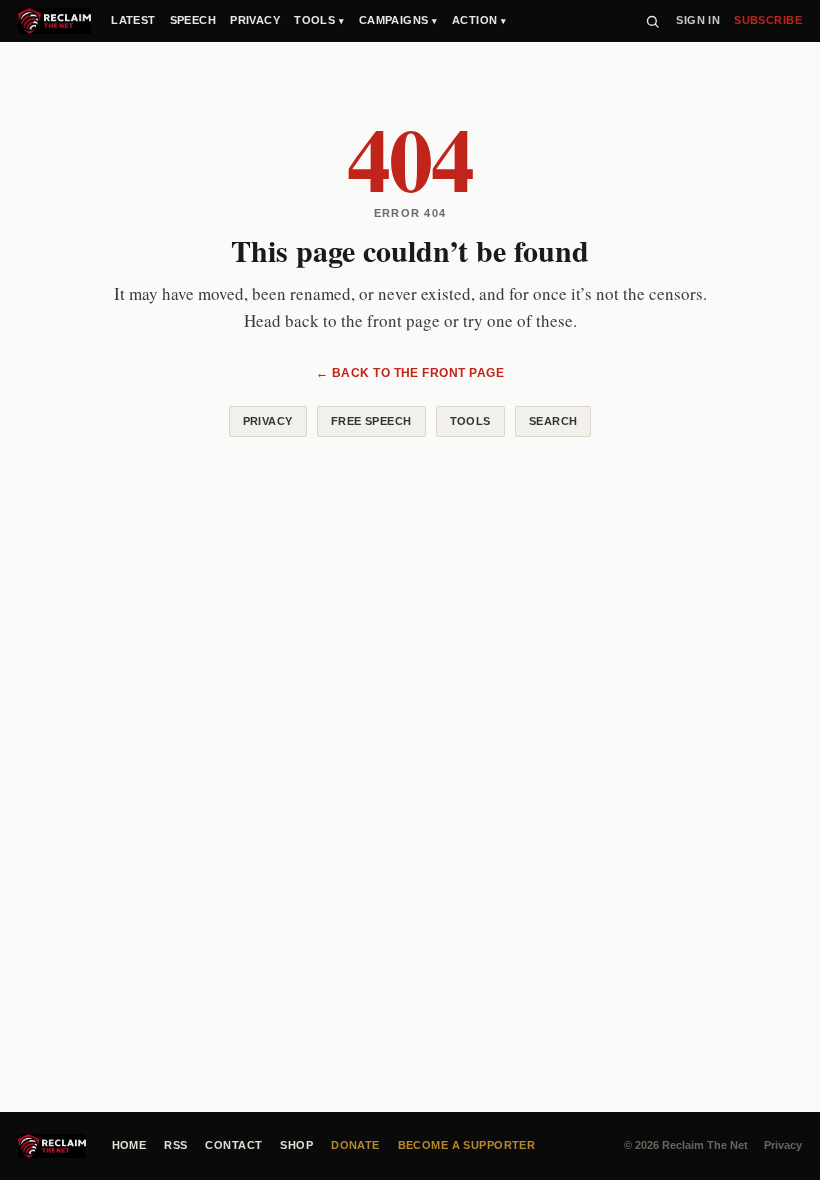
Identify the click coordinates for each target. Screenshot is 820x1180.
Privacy (268, 421)
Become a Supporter (467, 1145)
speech (193, 20)
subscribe (768, 20)
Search (553, 421)
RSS (175, 1145)
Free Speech (371, 421)
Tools (470, 421)
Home (129, 1145)
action (479, 20)
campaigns (398, 20)
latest (133, 20)
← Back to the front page (410, 373)
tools (319, 20)
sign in (698, 20)
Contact (233, 1145)
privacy (255, 20)
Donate (355, 1145)
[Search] (652, 21)
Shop (296, 1145)
